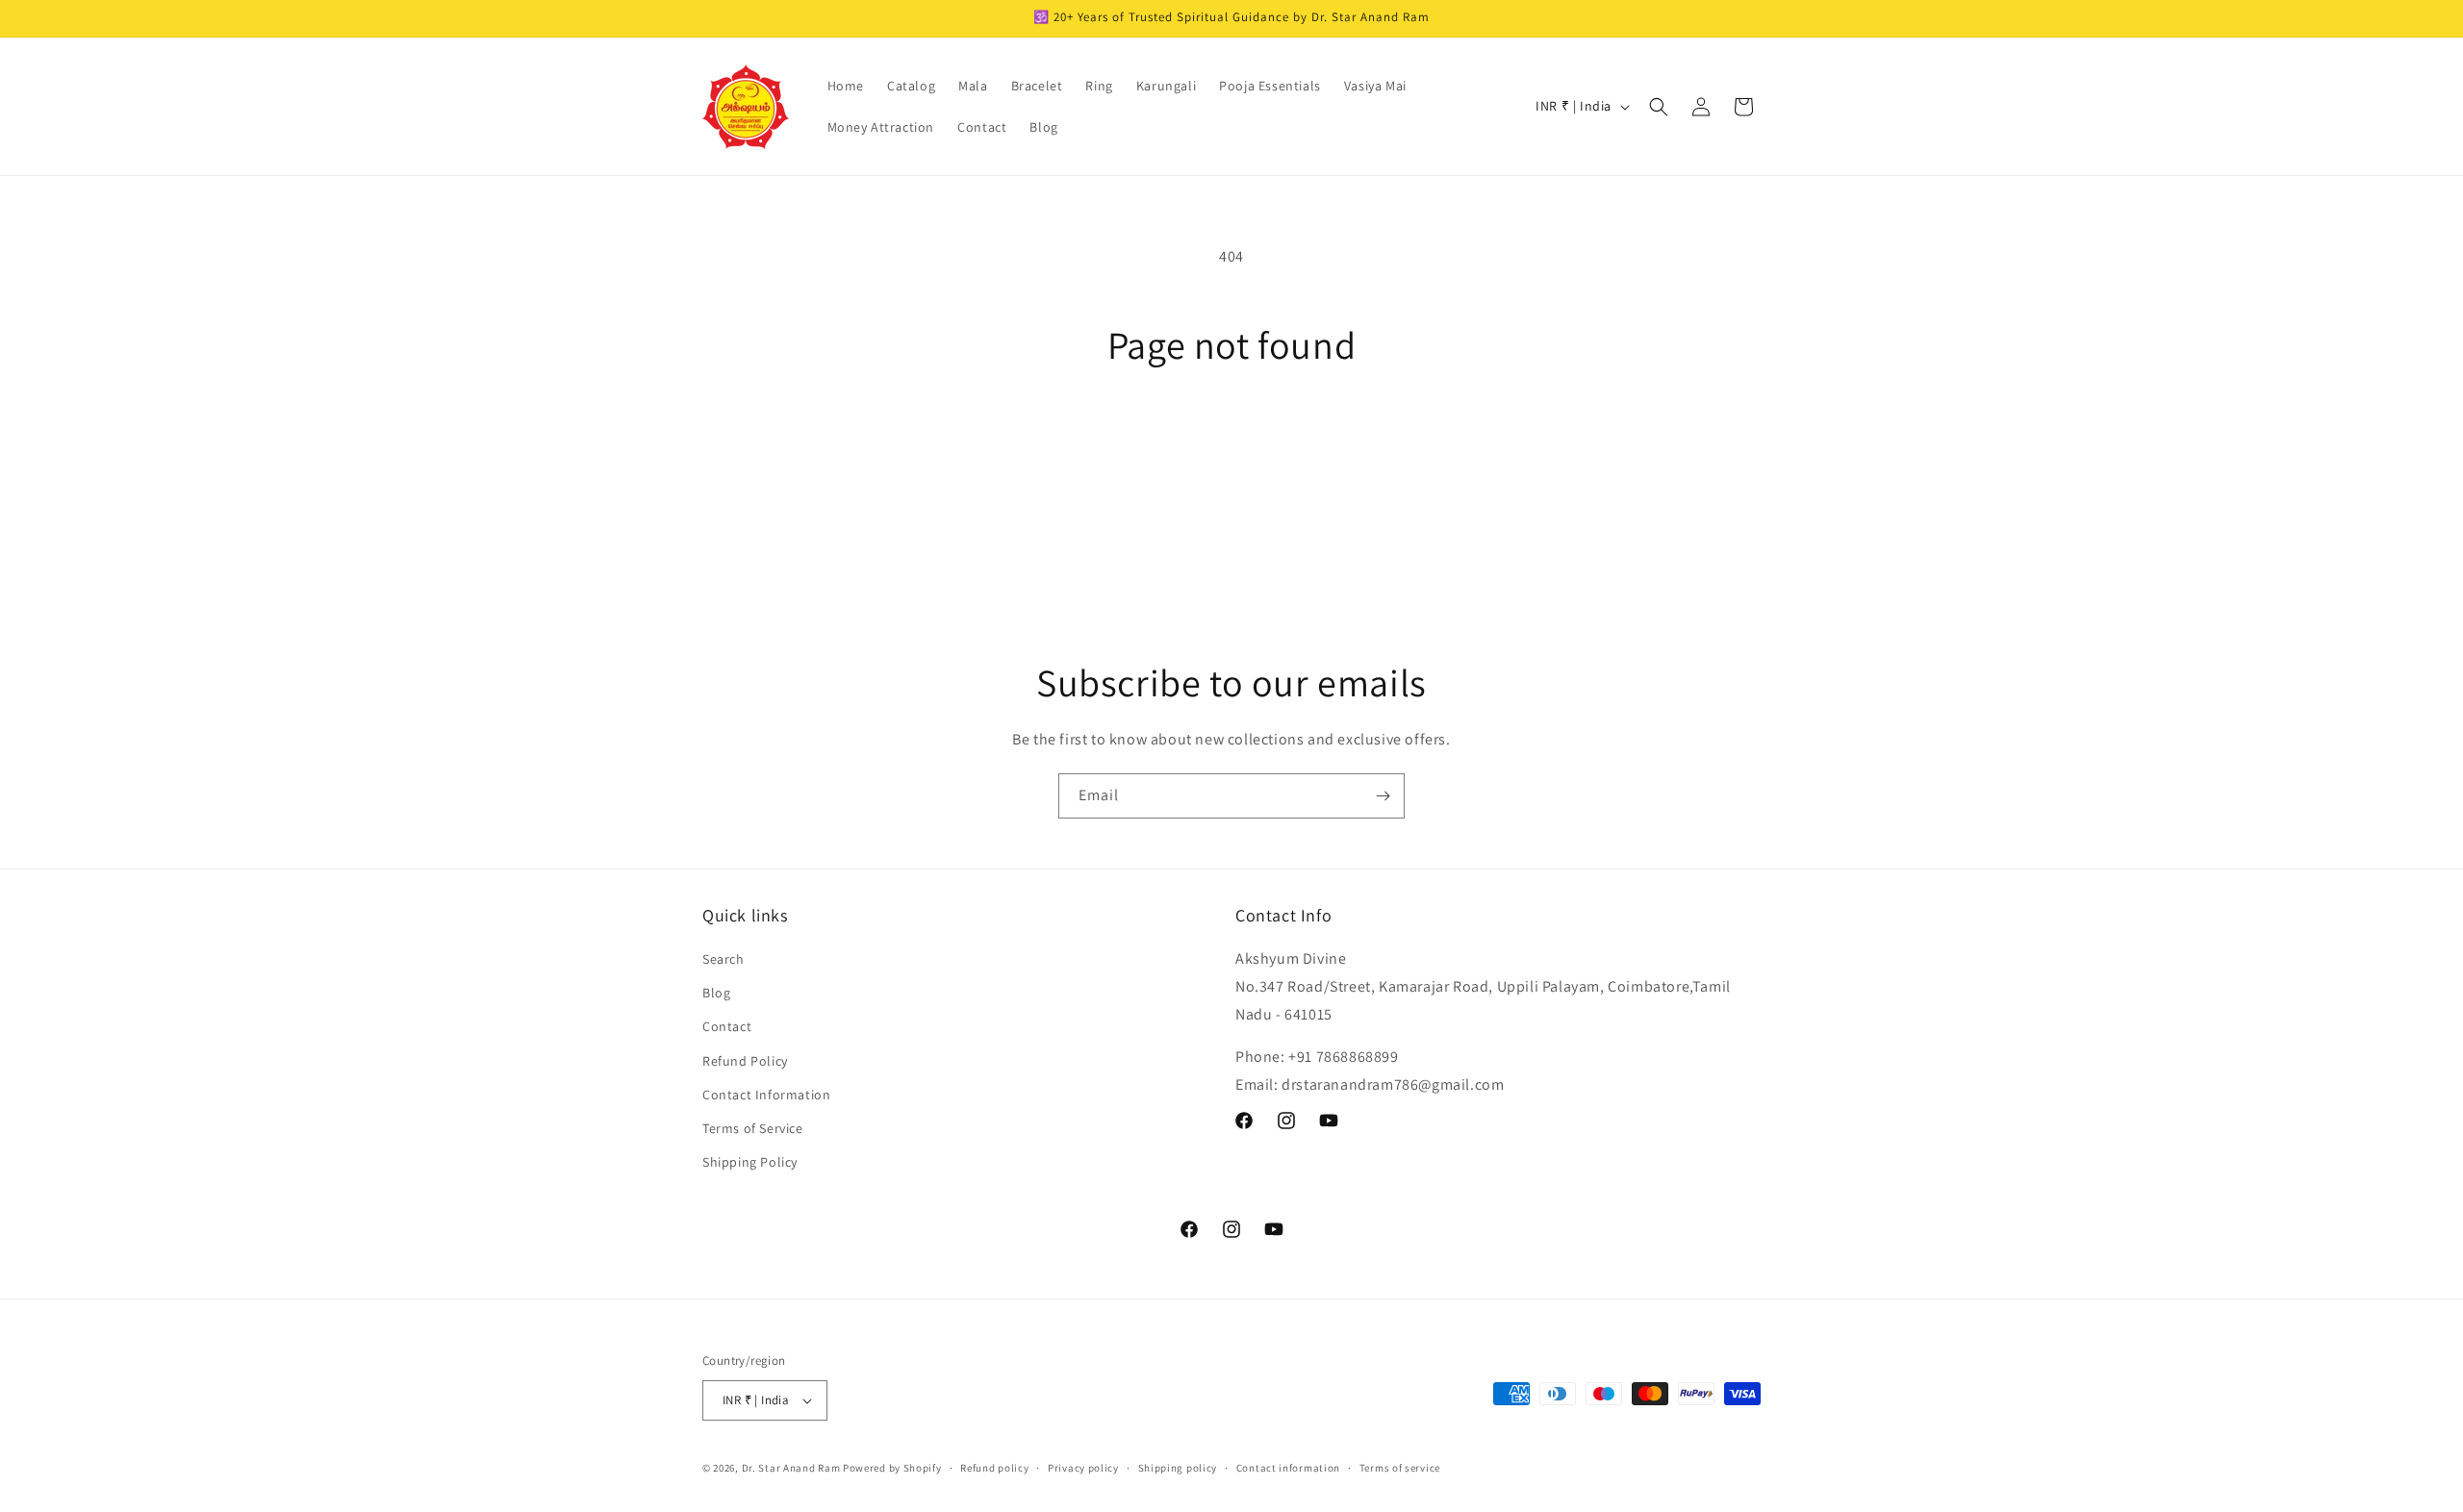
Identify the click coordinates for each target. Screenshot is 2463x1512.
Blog (716, 993)
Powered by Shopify (892, 1468)
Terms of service (1400, 1468)
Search (724, 959)
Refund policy (994, 1468)
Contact (727, 1026)
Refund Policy (745, 1061)
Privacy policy (1083, 1468)
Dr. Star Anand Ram (791, 1468)
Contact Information (766, 1095)
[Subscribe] (1383, 796)
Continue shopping (1232, 439)
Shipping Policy (750, 1162)
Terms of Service (753, 1128)
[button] (1659, 107)
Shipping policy (1178, 1468)
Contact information (1288, 1468)
